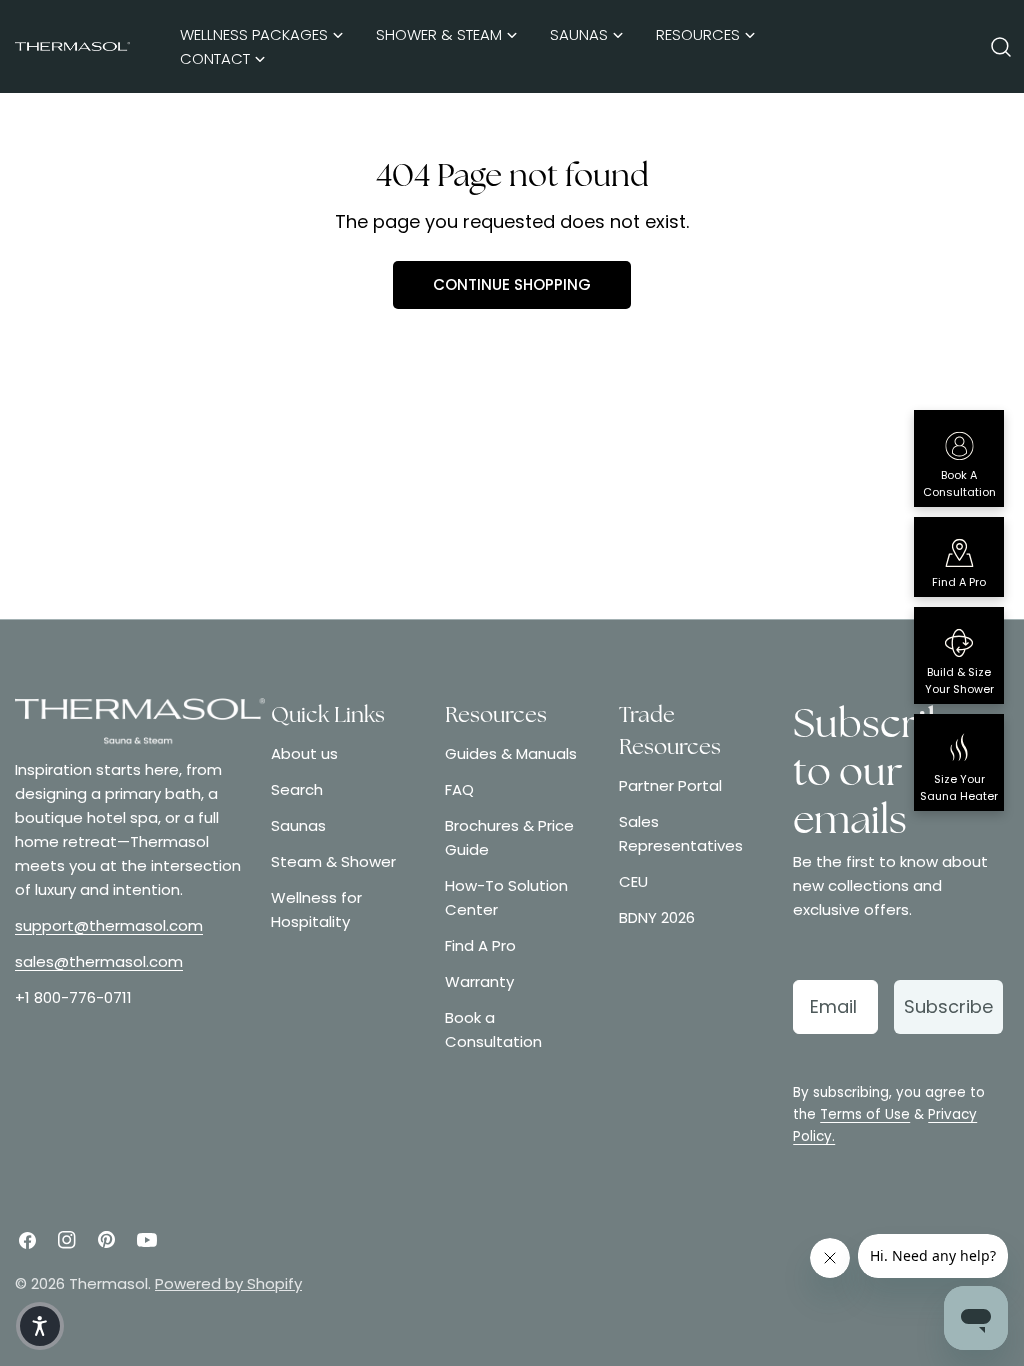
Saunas (298, 825)
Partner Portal (670, 785)
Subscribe (948, 1006)
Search (297, 789)
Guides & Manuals (511, 753)
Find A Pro (480, 945)
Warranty (479, 981)
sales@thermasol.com (99, 961)
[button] (40, 1326)
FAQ (459, 789)
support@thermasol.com (109, 925)
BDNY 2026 (657, 917)
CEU (633, 881)
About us (304, 753)
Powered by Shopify (228, 1283)
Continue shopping (512, 284)
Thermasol (108, 1283)
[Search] (1001, 47)
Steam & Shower (333, 861)
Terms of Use (865, 1114)
